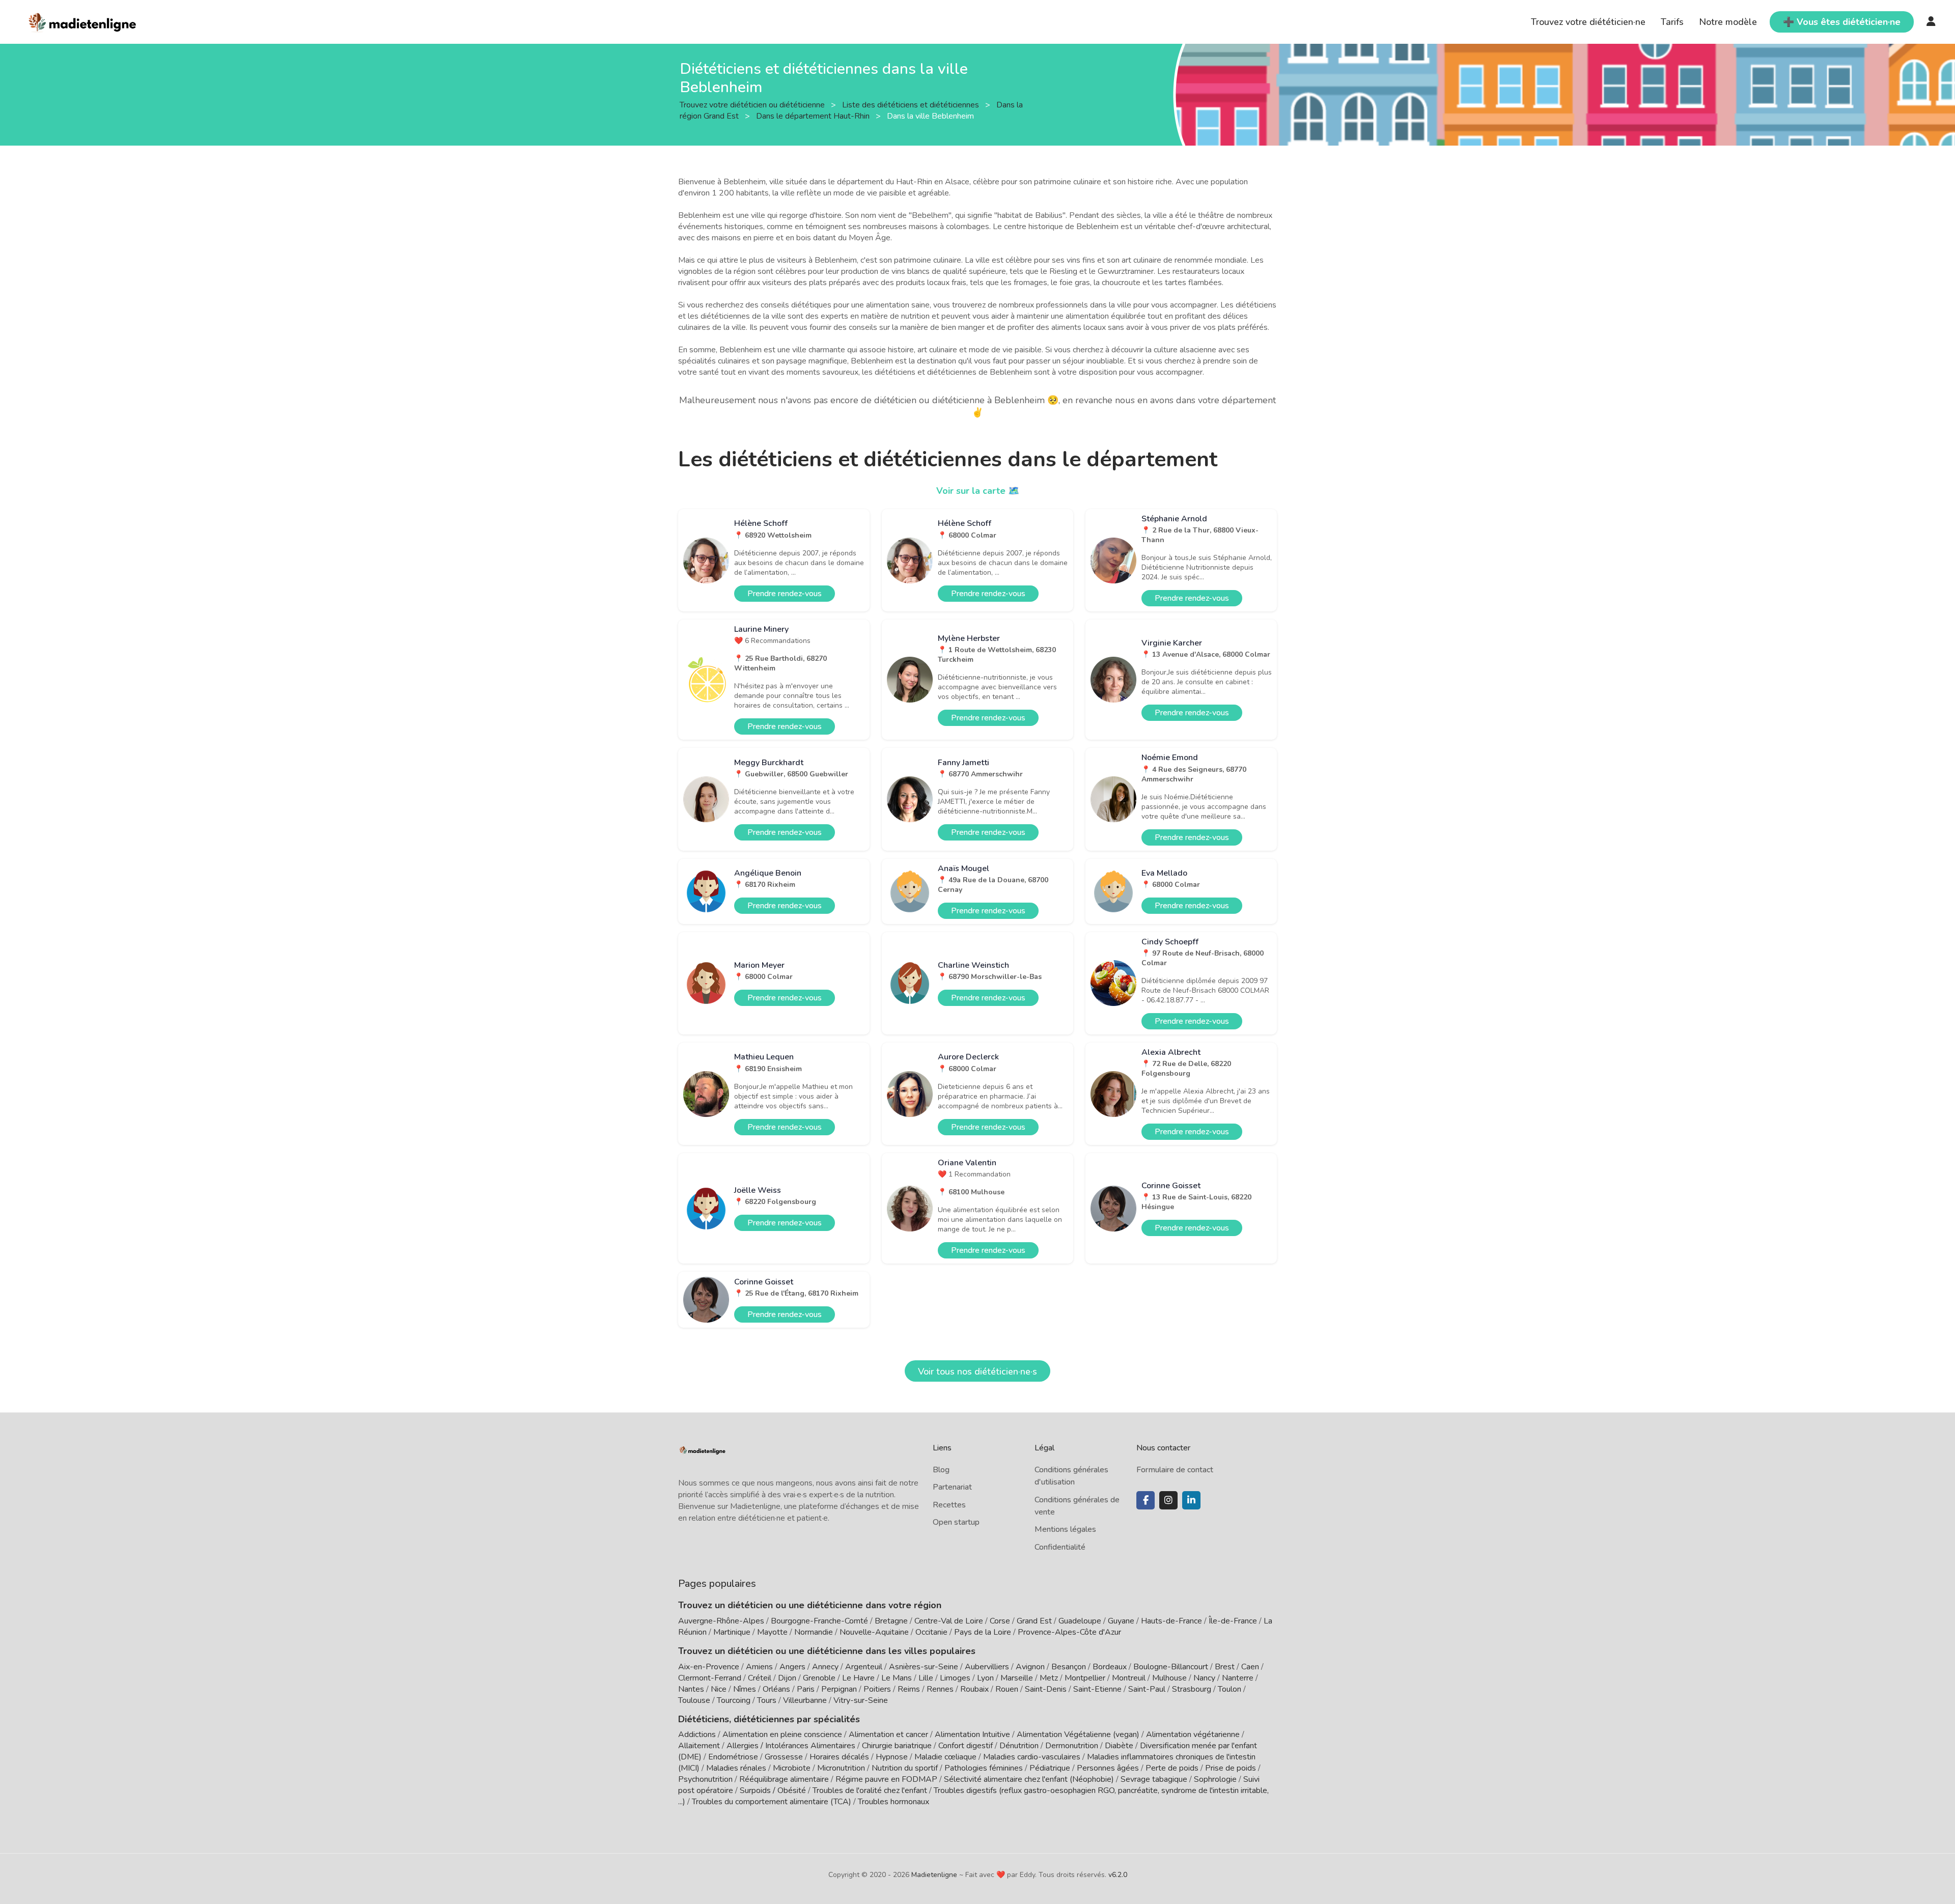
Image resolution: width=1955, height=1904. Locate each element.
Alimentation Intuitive (972, 1734)
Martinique (732, 1632)
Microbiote (793, 1768)
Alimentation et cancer (888, 1734)
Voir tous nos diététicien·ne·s (978, 1371)
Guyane (1121, 1621)
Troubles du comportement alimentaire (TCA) (772, 1802)
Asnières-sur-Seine (924, 1667)
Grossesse (784, 1757)
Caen (1250, 1667)
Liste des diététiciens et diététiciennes (912, 104)
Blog (941, 1470)
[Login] (1931, 22)
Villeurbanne (805, 1700)
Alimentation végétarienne (1193, 1734)
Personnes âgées (1108, 1768)
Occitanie (931, 1632)
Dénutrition (1019, 1746)
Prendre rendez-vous (785, 594)
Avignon (1030, 1667)
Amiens (759, 1667)
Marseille (1017, 1678)
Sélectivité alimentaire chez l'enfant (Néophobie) (1029, 1779)
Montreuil (1129, 1678)
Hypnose (892, 1757)
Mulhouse (1169, 1678)
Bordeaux (1110, 1667)
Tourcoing (734, 1700)
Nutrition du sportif (905, 1768)
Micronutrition (841, 1768)
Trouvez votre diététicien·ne (1588, 22)
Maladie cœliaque (945, 1757)
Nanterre (1238, 1678)
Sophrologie (1215, 1779)
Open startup (956, 1522)
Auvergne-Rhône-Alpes (721, 1621)
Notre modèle (1728, 22)
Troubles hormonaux (893, 1802)
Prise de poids (1231, 1768)
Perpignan (839, 1689)
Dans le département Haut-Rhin (814, 116)
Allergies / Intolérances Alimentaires (791, 1746)
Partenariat (952, 1487)
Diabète (1119, 1746)
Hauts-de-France (1171, 1621)
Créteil (760, 1678)
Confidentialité (1060, 1547)
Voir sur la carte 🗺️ (978, 491)
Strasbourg (1192, 1689)
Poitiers (877, 1689)
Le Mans (897, 1678)
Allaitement (699, 1746)
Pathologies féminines (984, 1768)
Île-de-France (1233, 1621)
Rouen (1007, 1689)
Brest (1225, 1667)
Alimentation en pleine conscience (782, 1734)
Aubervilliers (987, 1667)
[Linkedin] (1191, 1500)
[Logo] (83, 21)
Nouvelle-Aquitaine (874, 1632)
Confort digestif (966, 1746)
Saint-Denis (1046, 1689)
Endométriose (733, 1757)
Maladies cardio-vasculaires (1032, 1757)
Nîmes (745, 1689)
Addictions (697, 1734)
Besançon (1069, 1667)
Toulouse (694, 1700)
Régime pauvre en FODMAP (886, 1779)
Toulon (1230, 1689)
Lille (926, 1678)
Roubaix (974, 1689)
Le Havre (858, 1678)
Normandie (814, 1632)
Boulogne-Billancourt (1171, 1667)
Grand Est (1034, 1621)
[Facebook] (1146, 1500)
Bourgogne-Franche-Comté (819, 1621)
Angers (792, 1667)
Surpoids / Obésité (773, 1790)
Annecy (825, 1667)
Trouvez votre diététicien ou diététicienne (753, 104)
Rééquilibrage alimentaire (784, 1779)
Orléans (776, 1689)
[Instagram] (1168, 1500)
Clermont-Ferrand (710, 1678)
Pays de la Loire (983, 1632)
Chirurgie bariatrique (897, 1746)
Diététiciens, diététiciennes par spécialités (769, 1719)
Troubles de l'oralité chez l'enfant (870, 1790)
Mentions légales (1065, 1529)
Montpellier (1085, 1678)
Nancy (1204, 1678)
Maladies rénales (736, 1768)
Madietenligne (934, 1875)
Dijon (787, 1678)
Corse (1000, 1621)
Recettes (949, 1505)
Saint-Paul (1147, 1689)
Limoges (955, 1678)
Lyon (985, 1678)
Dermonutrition (1073, 1746)
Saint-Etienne (1097, 1689)
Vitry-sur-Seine (861, 1700)
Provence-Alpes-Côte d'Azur (1069, 1632)
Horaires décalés (839, 1757)
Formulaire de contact (1175, 1470)
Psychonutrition (705, 1779)
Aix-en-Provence (709, 1667)
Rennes (940, 1689)
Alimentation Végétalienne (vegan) (1078, 1734)
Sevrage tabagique (1154, 1779)
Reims (909, 1689)
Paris (806, 1689)
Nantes (691, 1689)
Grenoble (819, 1678)
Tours (767, 1700)
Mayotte (772, 1632)
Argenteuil (864, 1667)
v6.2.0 (1118, 1875)
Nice (719, 1689)
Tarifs (1672, 22)
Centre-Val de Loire (949, 1621)
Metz (1049, 1678)
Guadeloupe (1080, 1621)
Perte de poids (1172, 1768)
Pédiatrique (1050, 1768)
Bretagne (891, 1621)
